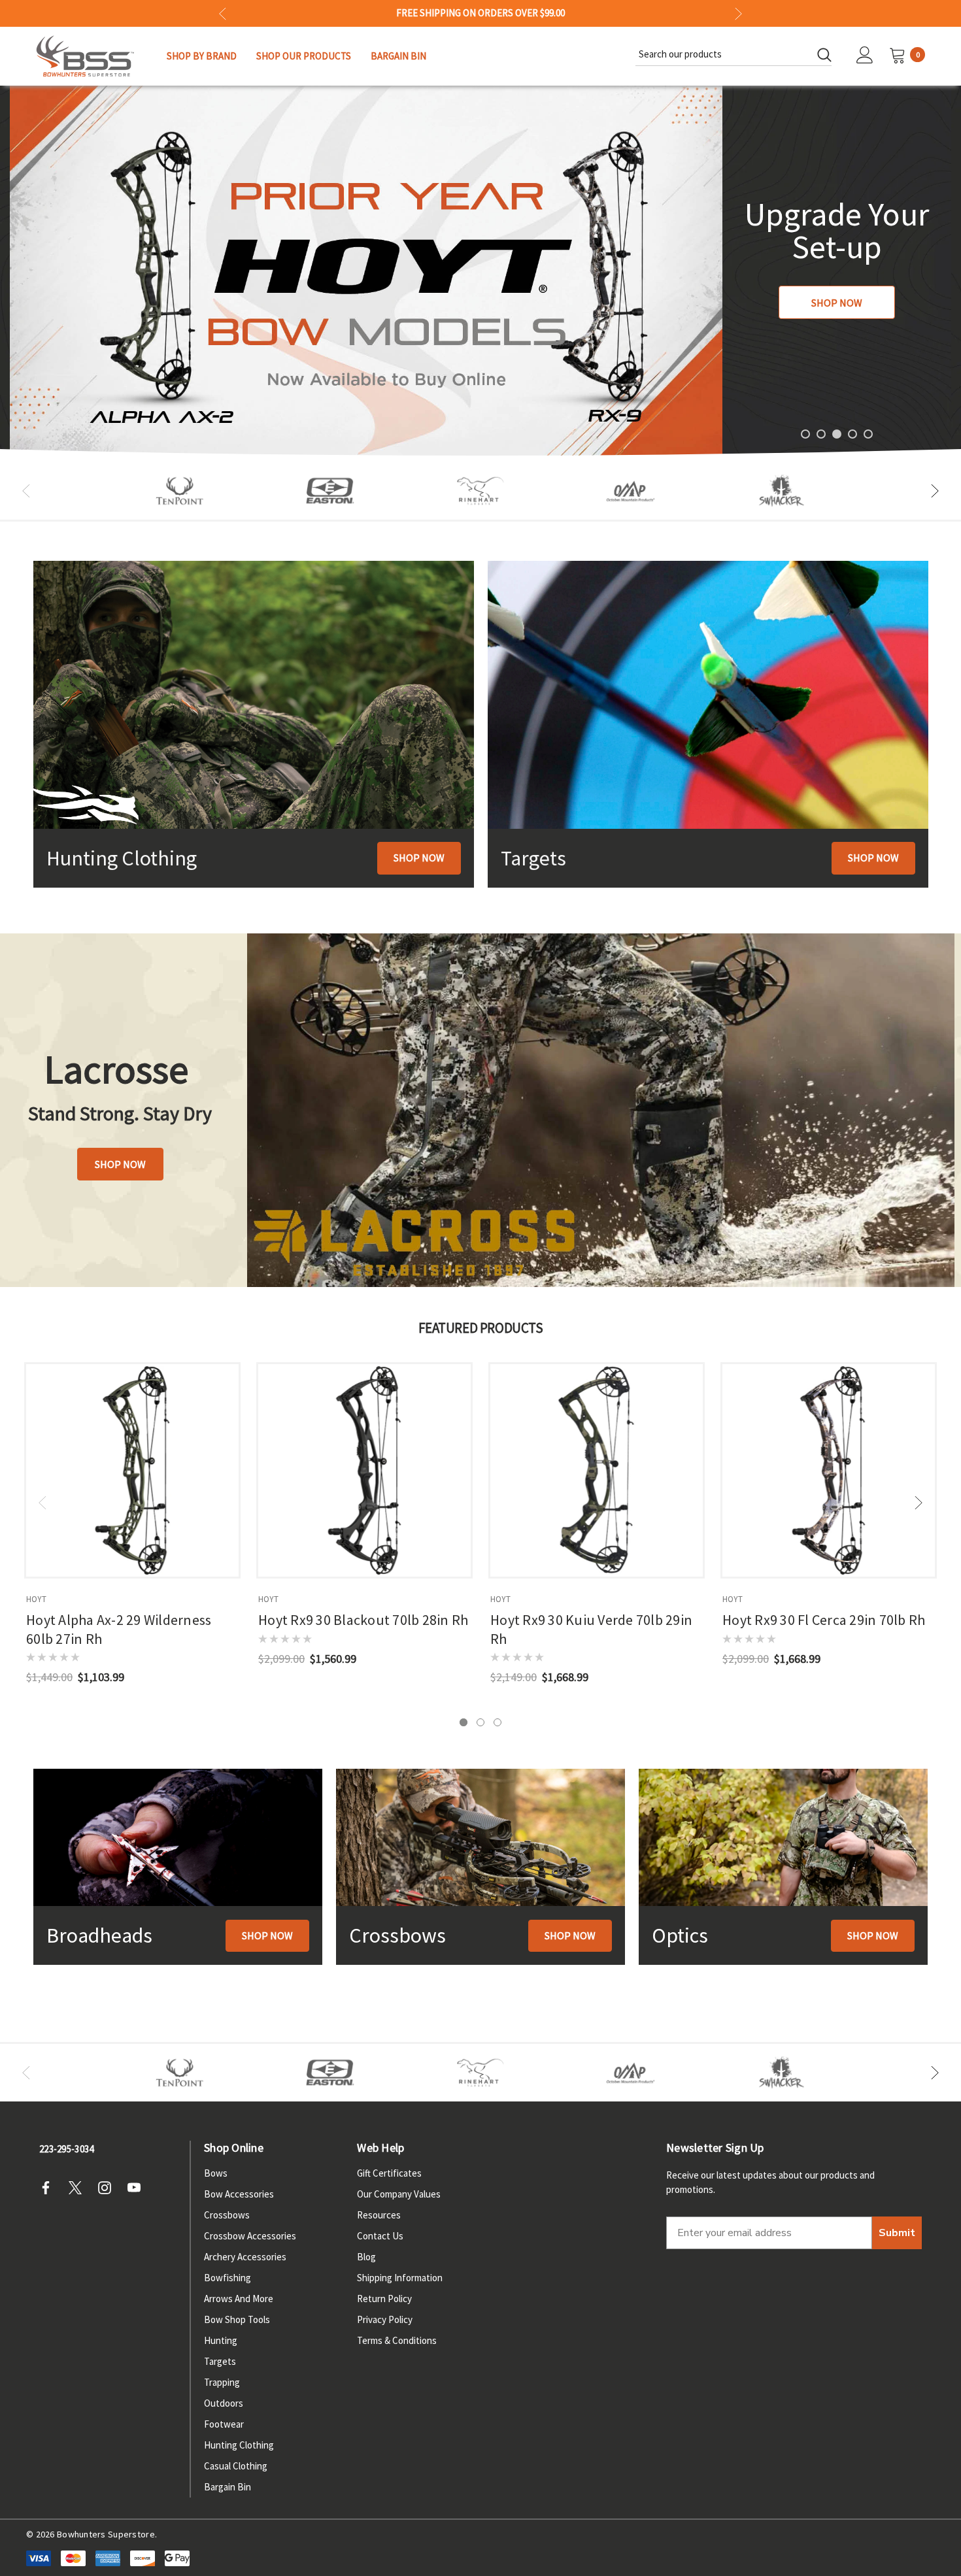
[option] (180, 491)
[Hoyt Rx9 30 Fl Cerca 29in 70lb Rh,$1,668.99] (829, 1470)
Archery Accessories (245, 2257)
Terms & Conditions (397, 2340)
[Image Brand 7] (781, 491)
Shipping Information (400, 2278)
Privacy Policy (385, 2319)
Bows (216, 2173)
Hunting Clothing (239, 2445)
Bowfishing (228, 2278)
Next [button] (738, 13)
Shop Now (837, 303)
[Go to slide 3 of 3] (497, 1722)
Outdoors (224, 2403)
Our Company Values (399, 2194)
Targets (220, 2361)
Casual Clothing (236, 2466)
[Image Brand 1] (180, 491)
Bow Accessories (239, 2194)
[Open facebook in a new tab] (50, 2188)
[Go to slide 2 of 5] (821, 434)
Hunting (221, 2340)
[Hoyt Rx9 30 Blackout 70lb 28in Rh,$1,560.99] (364, 1470)
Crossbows (227, 2215)
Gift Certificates (389, 2173)
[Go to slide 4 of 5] (852, 434)
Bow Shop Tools (237, 2319)
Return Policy (384, 2299)
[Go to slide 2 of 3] (480, 1722)
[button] (419, 858)
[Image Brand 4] (480, 491)
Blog (366, 2257)
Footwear (224, 2424)
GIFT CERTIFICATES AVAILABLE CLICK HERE (480, 13)
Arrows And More (239, 2299)
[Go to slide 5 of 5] (868, 434)
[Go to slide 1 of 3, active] (464, 1722)
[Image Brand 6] (631, 491)
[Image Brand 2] (330, 491)
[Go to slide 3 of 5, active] (837, 434)
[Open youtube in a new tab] (138, 2188)
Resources (379, 2215)
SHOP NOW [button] (120, 1164)
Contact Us (380, 2236)
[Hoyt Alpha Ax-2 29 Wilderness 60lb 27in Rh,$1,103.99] (132, 1470)
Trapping (222, 2382)
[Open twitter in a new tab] (79, 2188)
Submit (897, 2233)
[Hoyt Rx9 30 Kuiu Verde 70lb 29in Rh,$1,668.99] (597, 1470)
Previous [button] (223, 13)
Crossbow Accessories (250, 2236)
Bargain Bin (228, 2487)
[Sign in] (865, 56)
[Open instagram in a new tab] (109, 2188)
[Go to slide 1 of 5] (805, 434)
